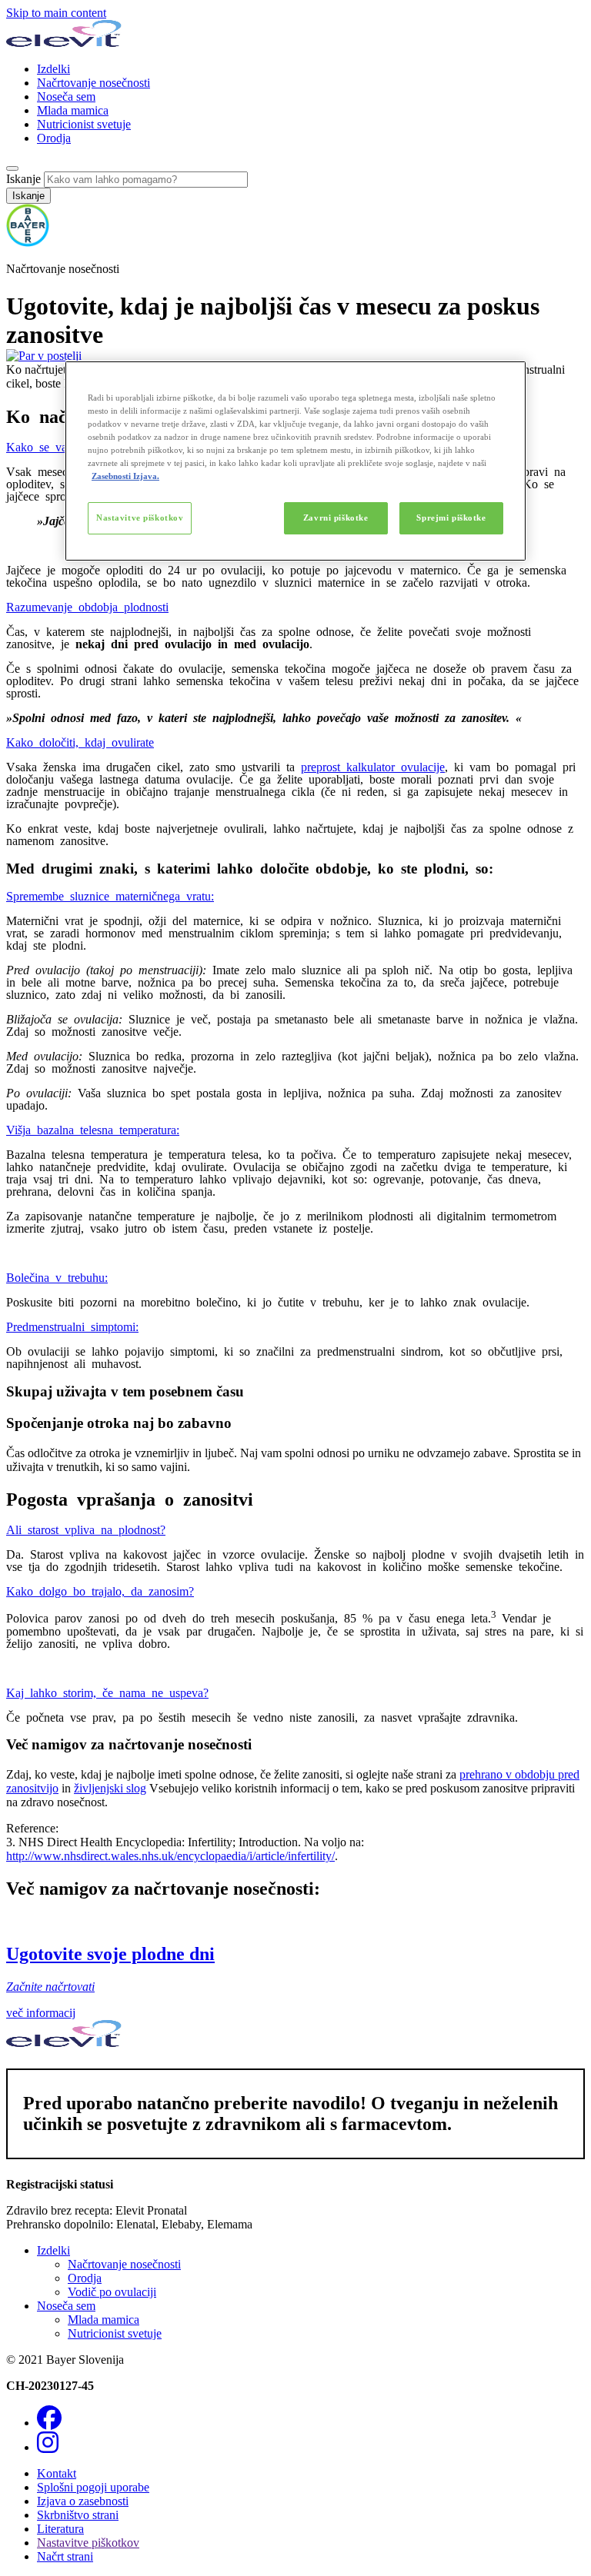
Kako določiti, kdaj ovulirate (80, 741)
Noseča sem (66, 97)
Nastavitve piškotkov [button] (88, 2543)
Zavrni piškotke (336, 518)
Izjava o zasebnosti (83, 2501)
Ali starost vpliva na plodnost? (86, 1529)
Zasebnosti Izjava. (125, 476)
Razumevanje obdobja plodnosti (87, 606)
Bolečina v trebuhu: (57, 1276)
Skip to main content (56, 13)
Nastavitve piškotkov (140, 518)
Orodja (54, 138)
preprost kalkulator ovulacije (373, 766)
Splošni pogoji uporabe (93, 2487)
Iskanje (23, 179)
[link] (295, 1967)
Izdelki (53, 69)
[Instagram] (48, 2447)
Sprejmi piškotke (451, 518)
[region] (295, 461)
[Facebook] (49, 2423)
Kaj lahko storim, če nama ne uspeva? (107, 1692)
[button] (295, 674)
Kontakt (57, 2473)
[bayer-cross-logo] (28, 243)
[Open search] (12, 168)
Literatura (60, 2529)
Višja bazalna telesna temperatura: (93, 1129)
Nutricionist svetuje (84, 124)
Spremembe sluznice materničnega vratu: (110, 895)
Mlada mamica (73, 110)
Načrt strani (65, 2556)
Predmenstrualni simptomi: (72, 1326)
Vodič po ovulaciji (112, 2292)
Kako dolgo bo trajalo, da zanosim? (100, 1590)
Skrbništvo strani (78, 2515)
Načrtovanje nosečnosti (93, 83)
